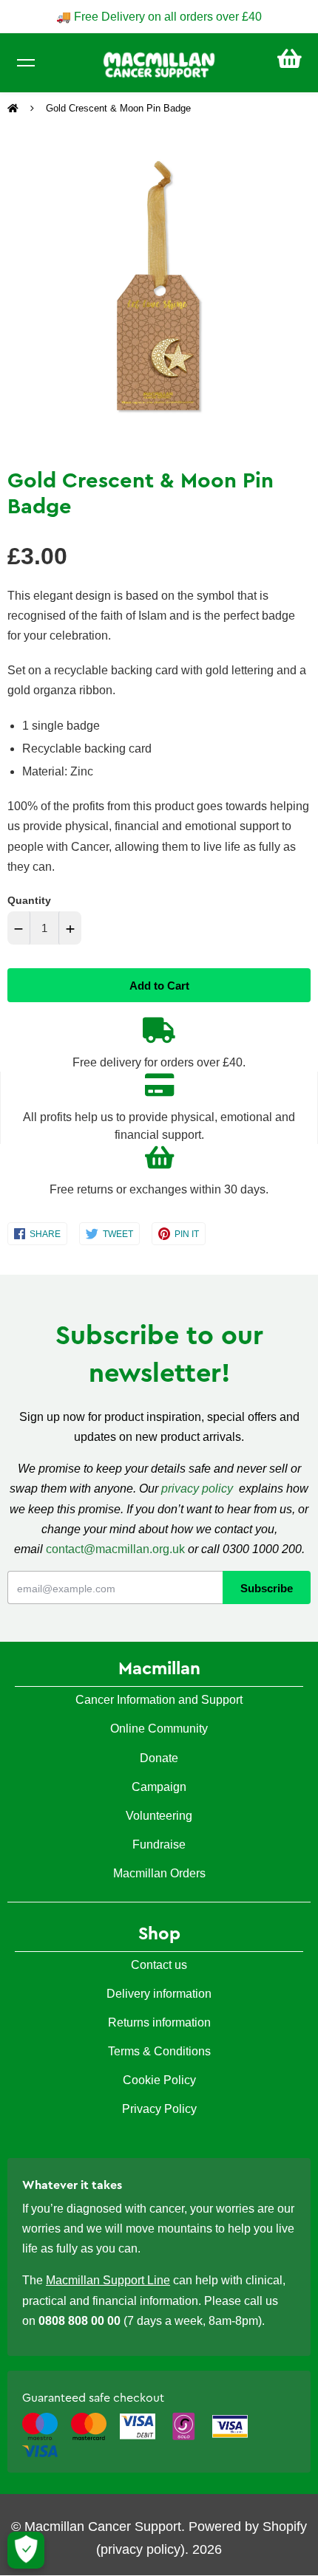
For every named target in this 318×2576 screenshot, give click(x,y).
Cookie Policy (159, 2080)
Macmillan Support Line (108, 2280)
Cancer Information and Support (159, 1700)
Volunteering (159, 1816)
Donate (159, 1758)
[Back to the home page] (14, 109)
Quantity (29, 900)
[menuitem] (290, 59)
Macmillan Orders (159, 1873)
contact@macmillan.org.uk (115, 1549)
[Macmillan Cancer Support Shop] (159, 64)
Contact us (159, 1965)
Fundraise (159, 1844)
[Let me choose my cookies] (26, 2550)
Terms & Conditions (159, 2051)
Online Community (159, 1729)
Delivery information (159, 1994)
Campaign (159, 1787)
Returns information (159, 2022)
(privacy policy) (141, 2549)
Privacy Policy (159, 2109)
